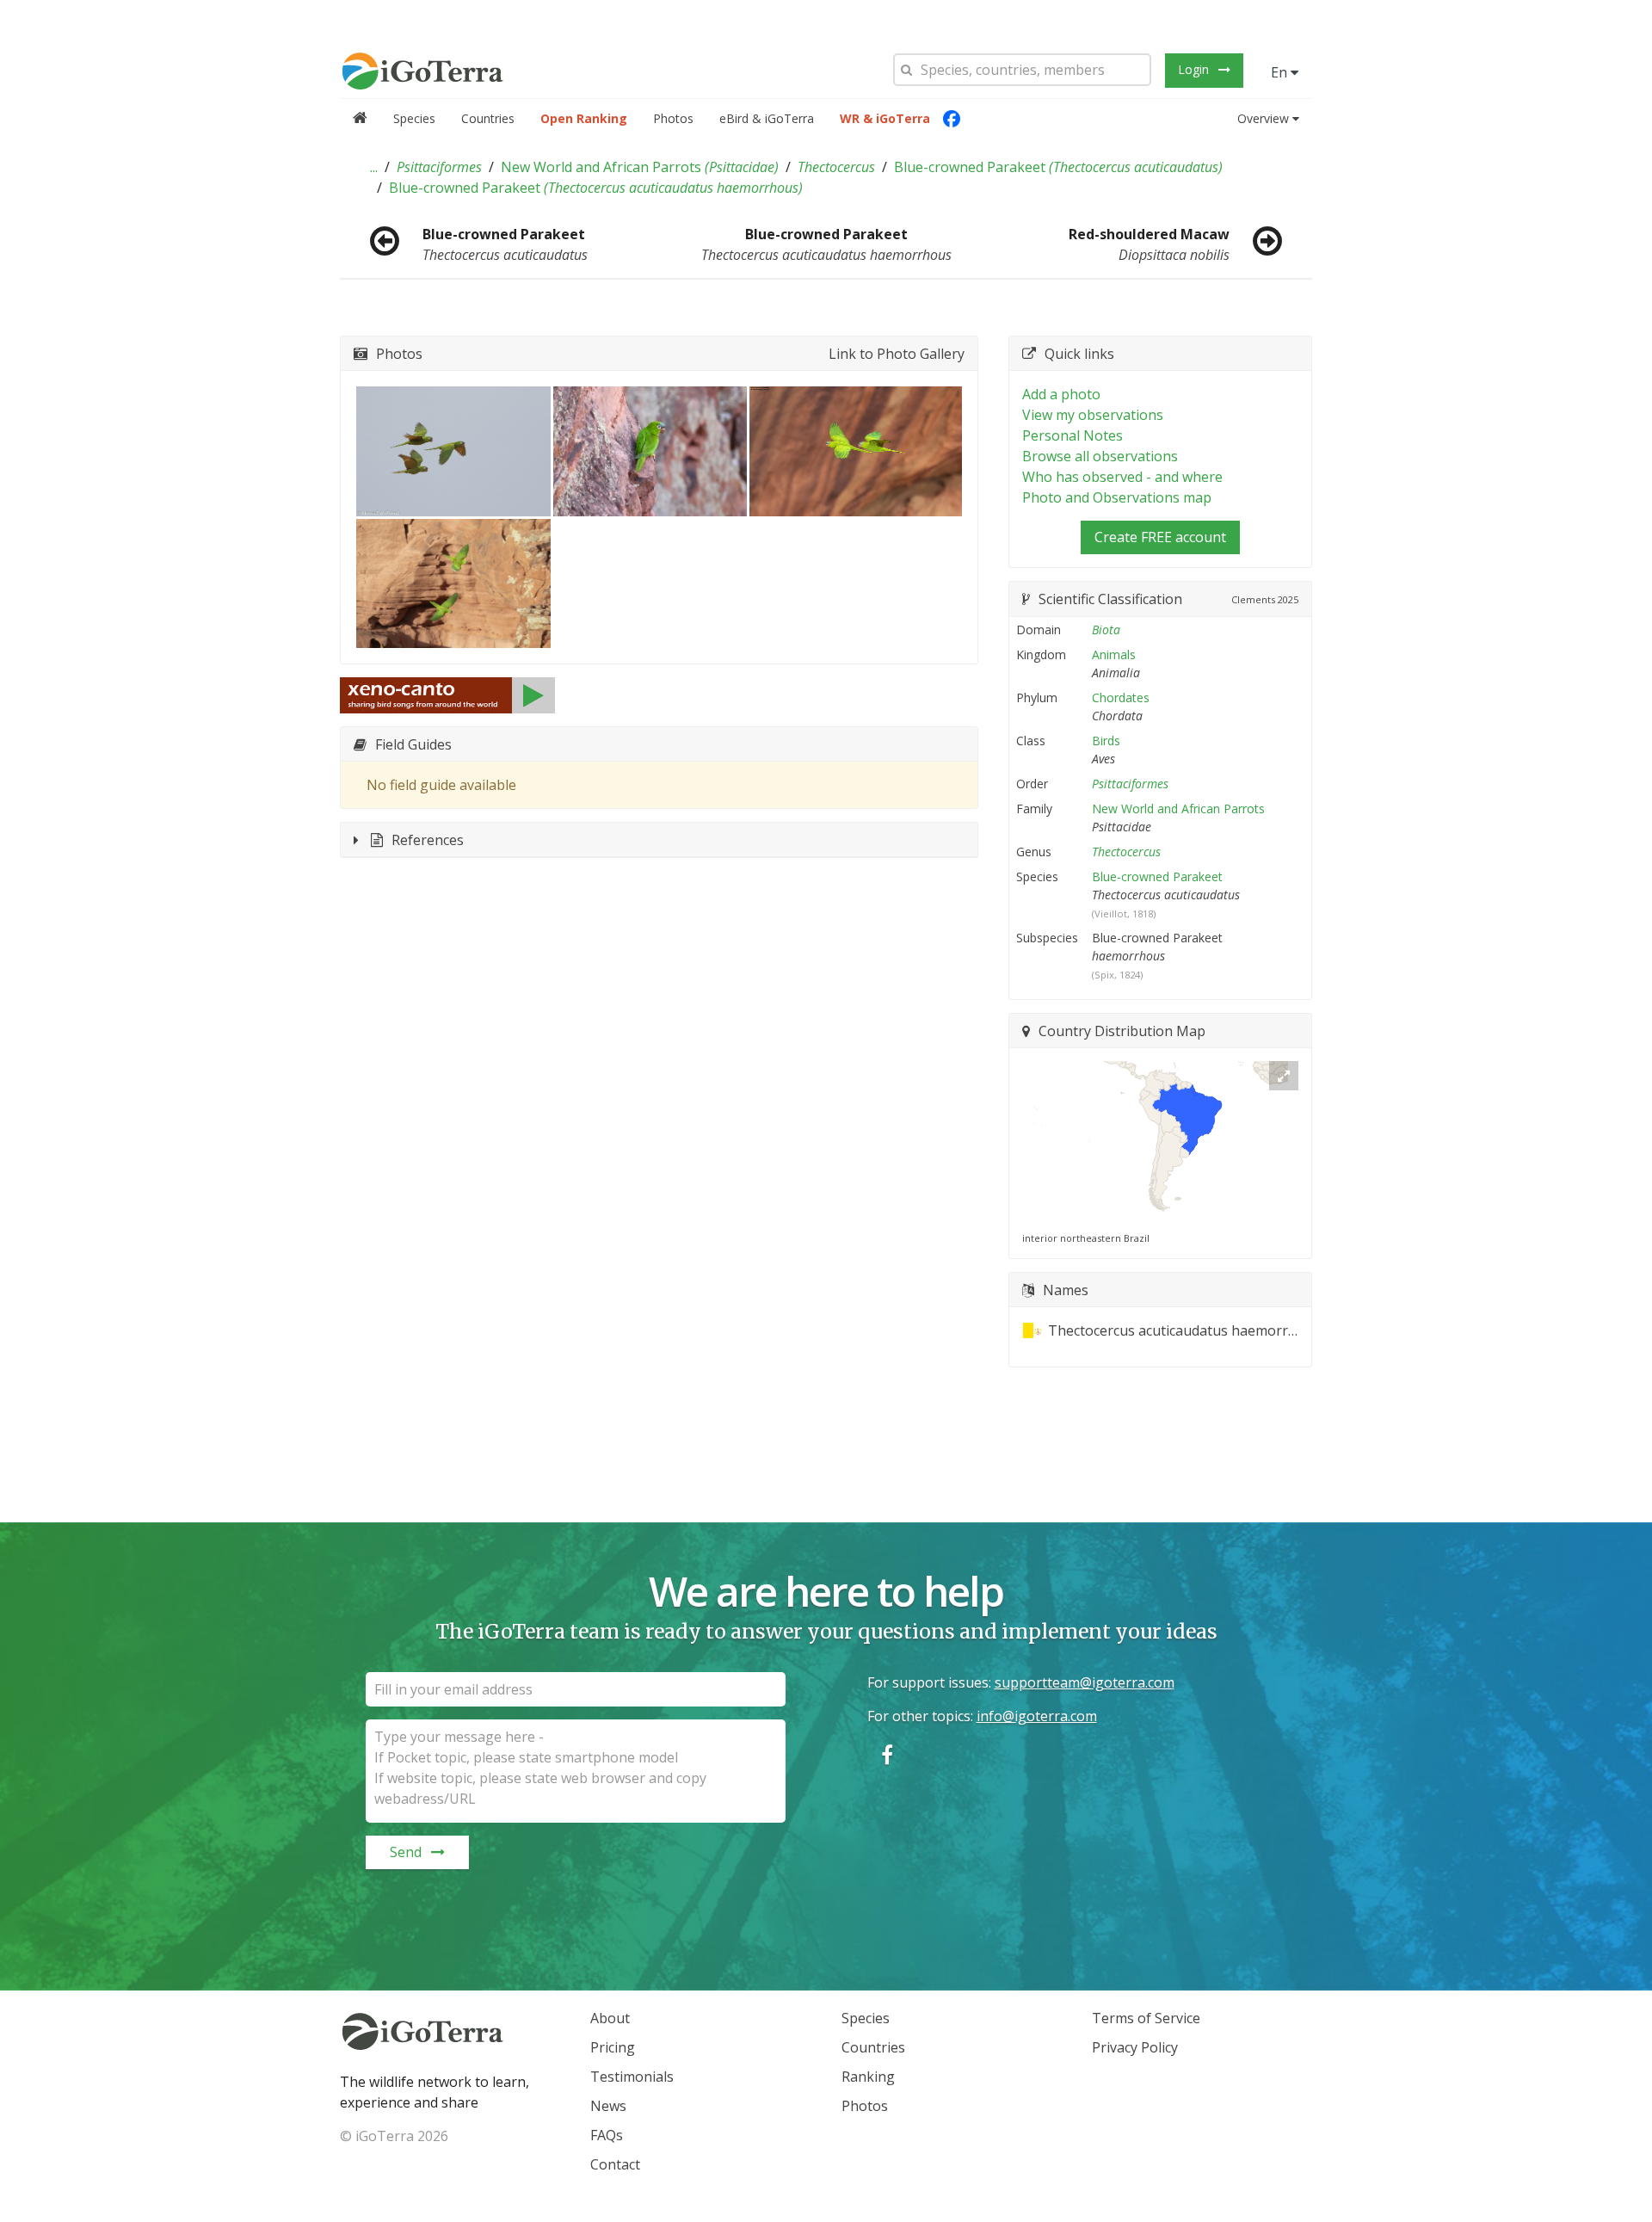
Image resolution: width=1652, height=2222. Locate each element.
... (374, 167)
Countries (488, 118)
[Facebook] (952, 119)
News (608, 2106)
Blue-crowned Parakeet (1058, 167)
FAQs (607, 2135)
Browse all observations (1100, 456)
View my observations (1093, 415)
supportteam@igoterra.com (1085, 1682)
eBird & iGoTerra (767, 118)
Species (414, 118)
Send (406, 1852)
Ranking (868, 2077)
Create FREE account (1160, 537)
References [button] (428, 840)
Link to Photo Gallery (897, 354)
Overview (1263, 118)
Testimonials (632, 2077)
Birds (1106, 741)
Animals (1114, 654)
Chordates (1121, 697)
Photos (673, 118)
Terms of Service (1146, 2018)
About (610, 2018)
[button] (374, 167)
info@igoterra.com (1037, 1716)
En (1281, 72)
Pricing (613, 2047)
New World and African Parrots (640, 167)
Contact (615, 2164)
